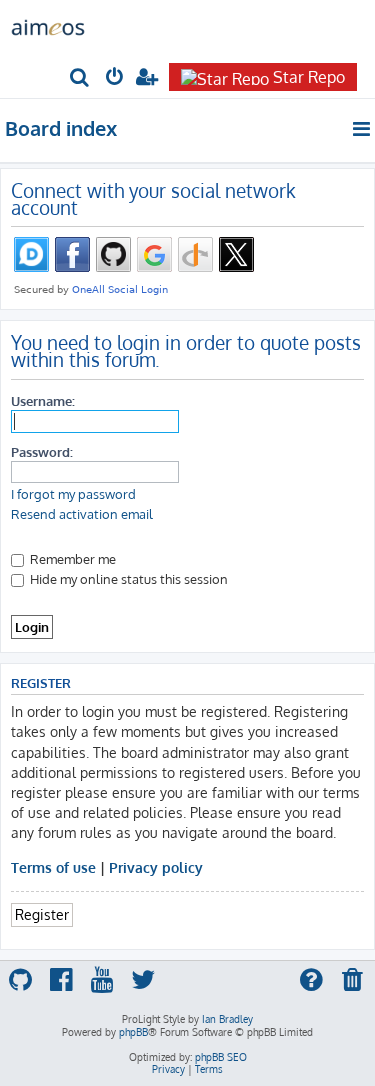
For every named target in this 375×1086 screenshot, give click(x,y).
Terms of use (53, 867)
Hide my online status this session (127, 578)
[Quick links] (362, 129)
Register (42, 914)
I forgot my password (73, 494)
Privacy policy (156, 867)
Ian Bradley (227, 1019)
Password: (42, 451)
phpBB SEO (221, 1057)
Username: (43, 400)
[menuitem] (80, 78)
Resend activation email (82, 514)
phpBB (133, 1032)
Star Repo (309, 77)
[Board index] (48, 26)
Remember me (71, 558)
